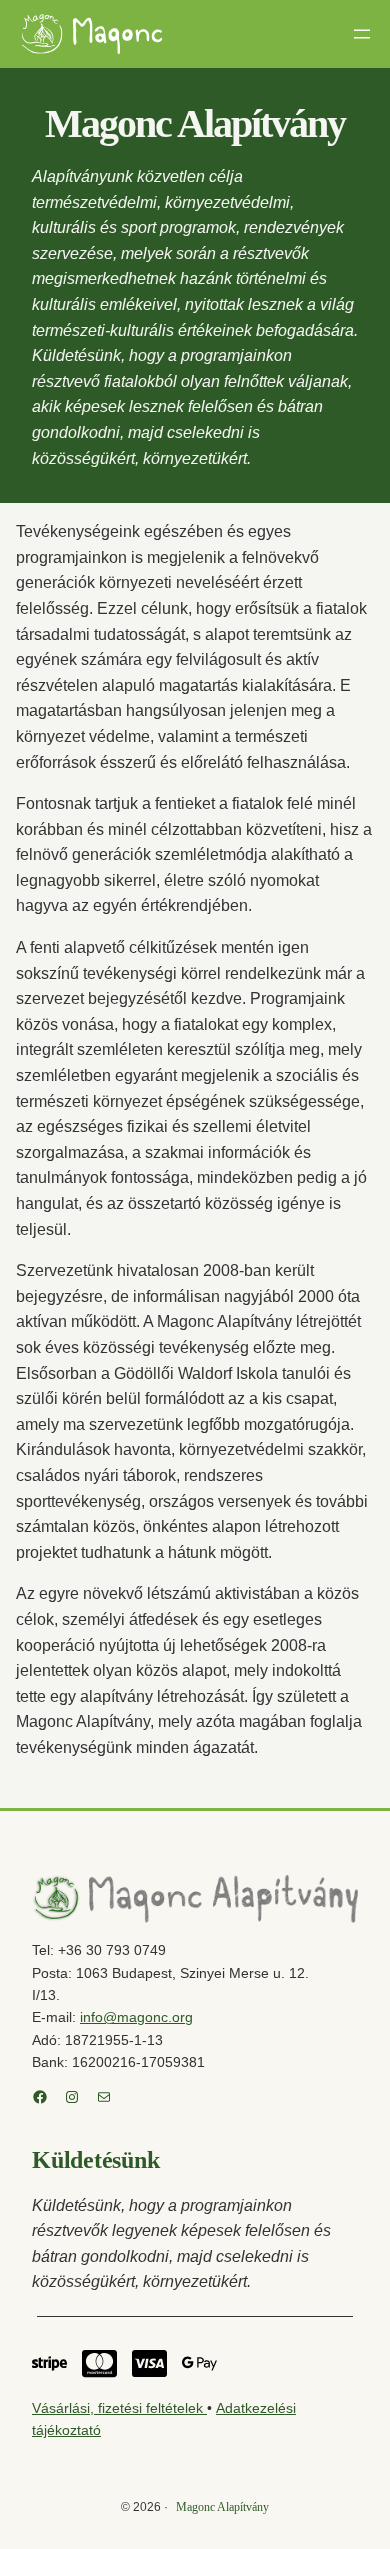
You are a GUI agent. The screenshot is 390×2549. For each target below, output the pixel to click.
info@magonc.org (136, 2017)
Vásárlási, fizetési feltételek (119, 2408)
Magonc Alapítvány (222, 2507)
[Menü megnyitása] (362, 34)
